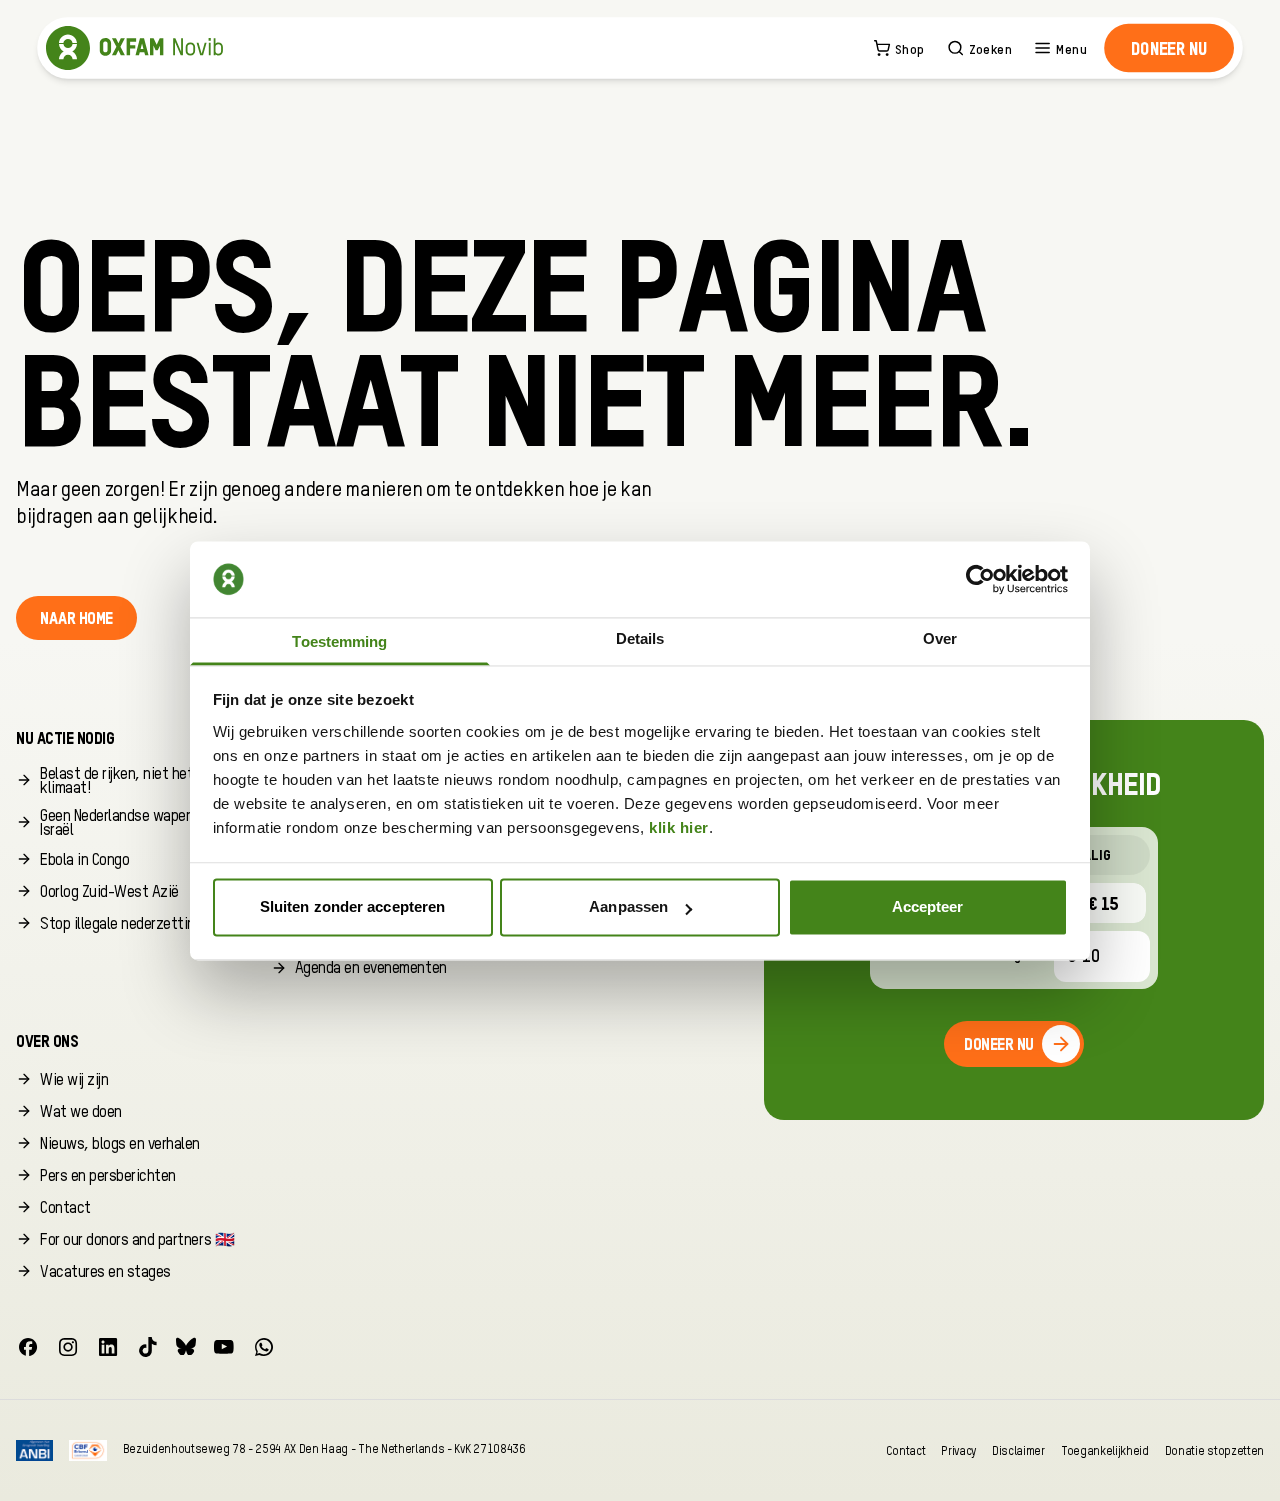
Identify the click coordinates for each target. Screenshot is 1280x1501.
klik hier (679, 827)
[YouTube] (224, 1347)
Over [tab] (940, 638)
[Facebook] (28, 1347)
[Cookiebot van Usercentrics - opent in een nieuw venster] (980, 579)
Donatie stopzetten (1214, 1450)
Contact (906, 1450)
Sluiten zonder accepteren (353, 907)
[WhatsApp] (264, 1347)
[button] (1169, 48)
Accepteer (928, 907)
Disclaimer (1018, 1450)
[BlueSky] (186, 1347)
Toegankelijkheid (1105, 1450)
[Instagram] (68, 1347)
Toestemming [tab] (339, 641)
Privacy (958, 1450)
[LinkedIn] (108, 1347)
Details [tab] (640, 638)
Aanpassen (628, 907)
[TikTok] (148, 1347)
